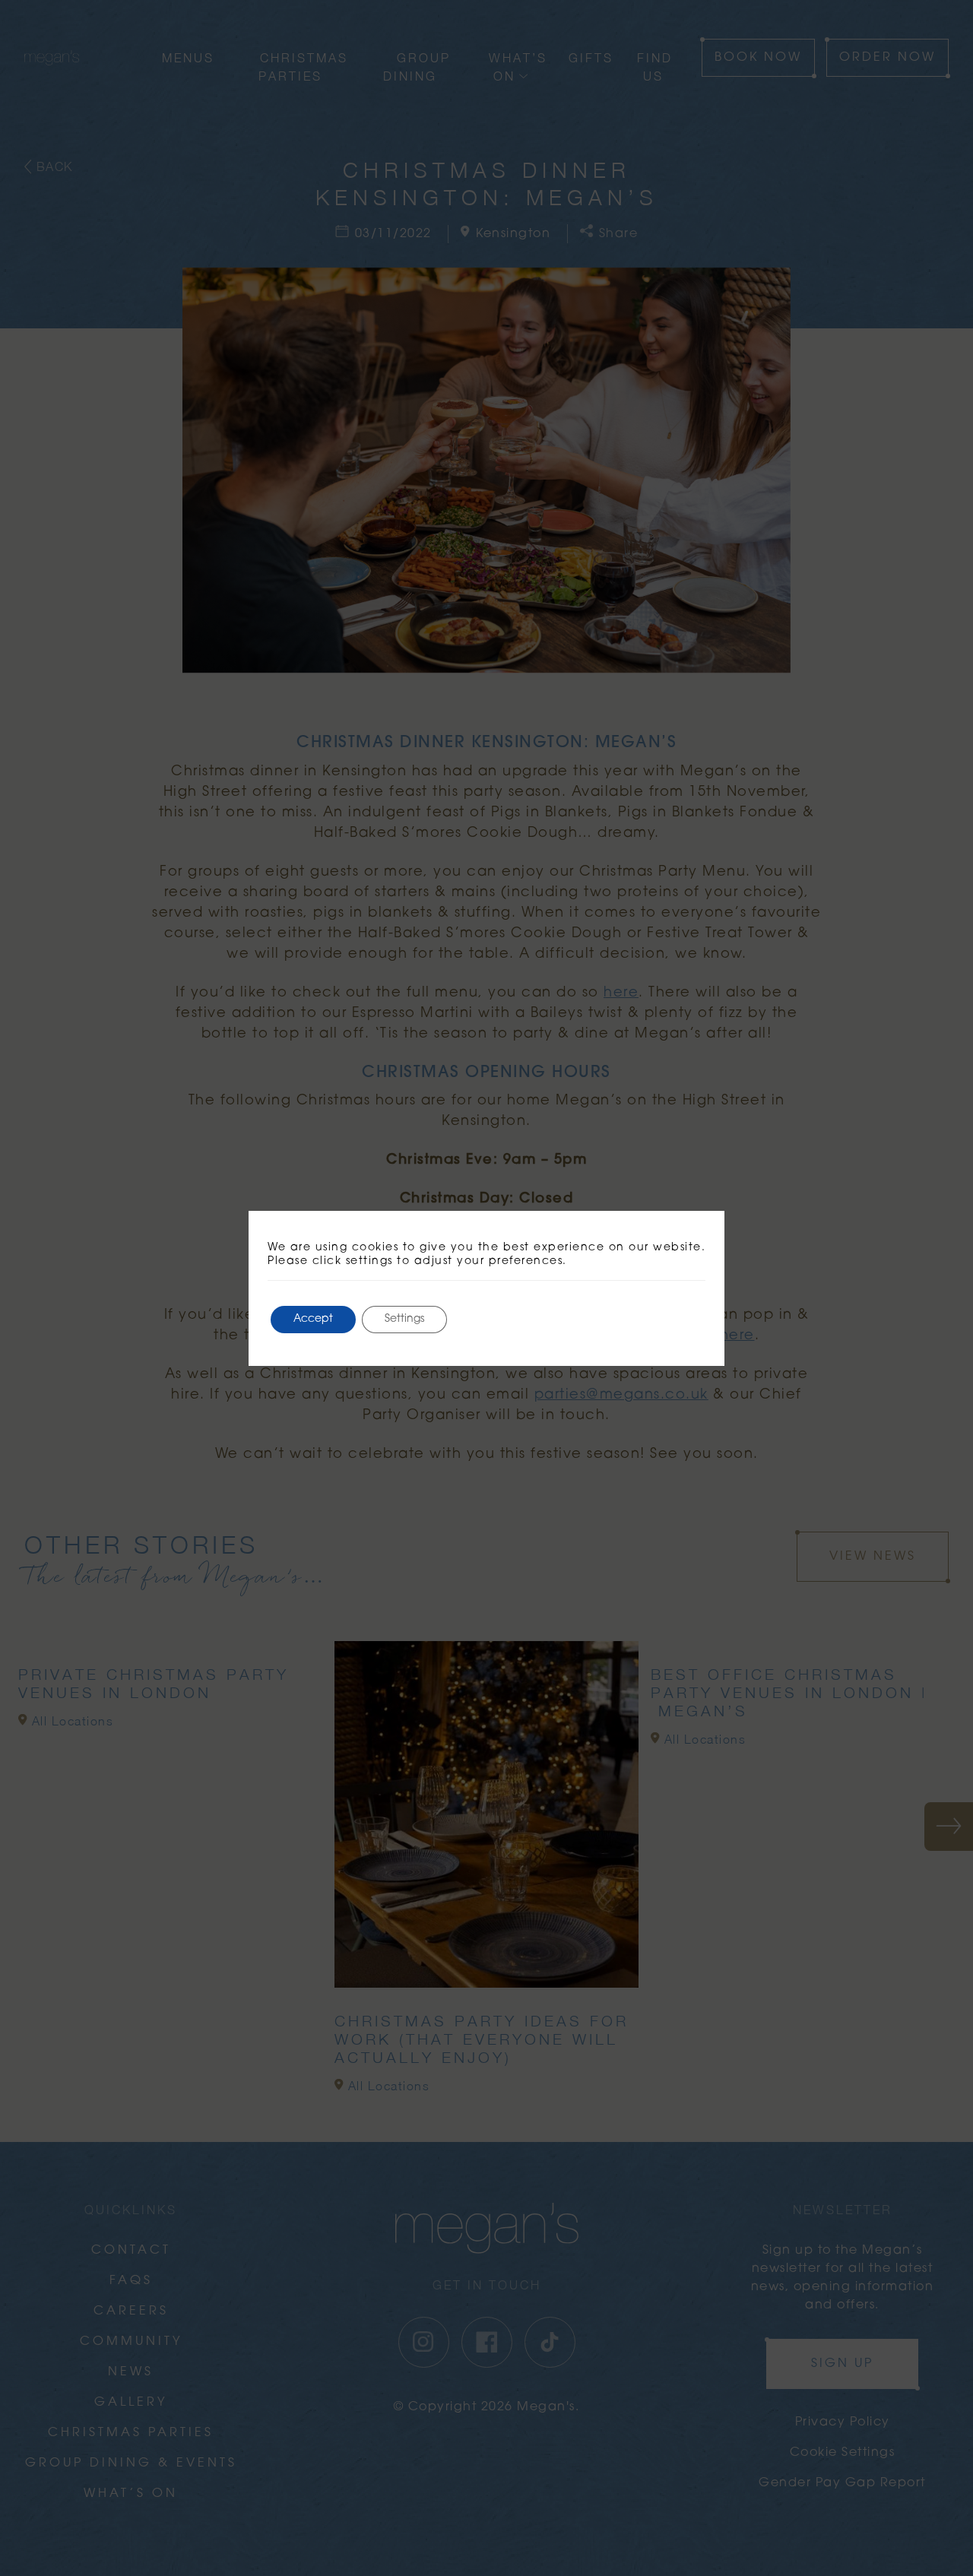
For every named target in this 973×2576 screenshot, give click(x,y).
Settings (404, 1319)
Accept (313, 1319)
